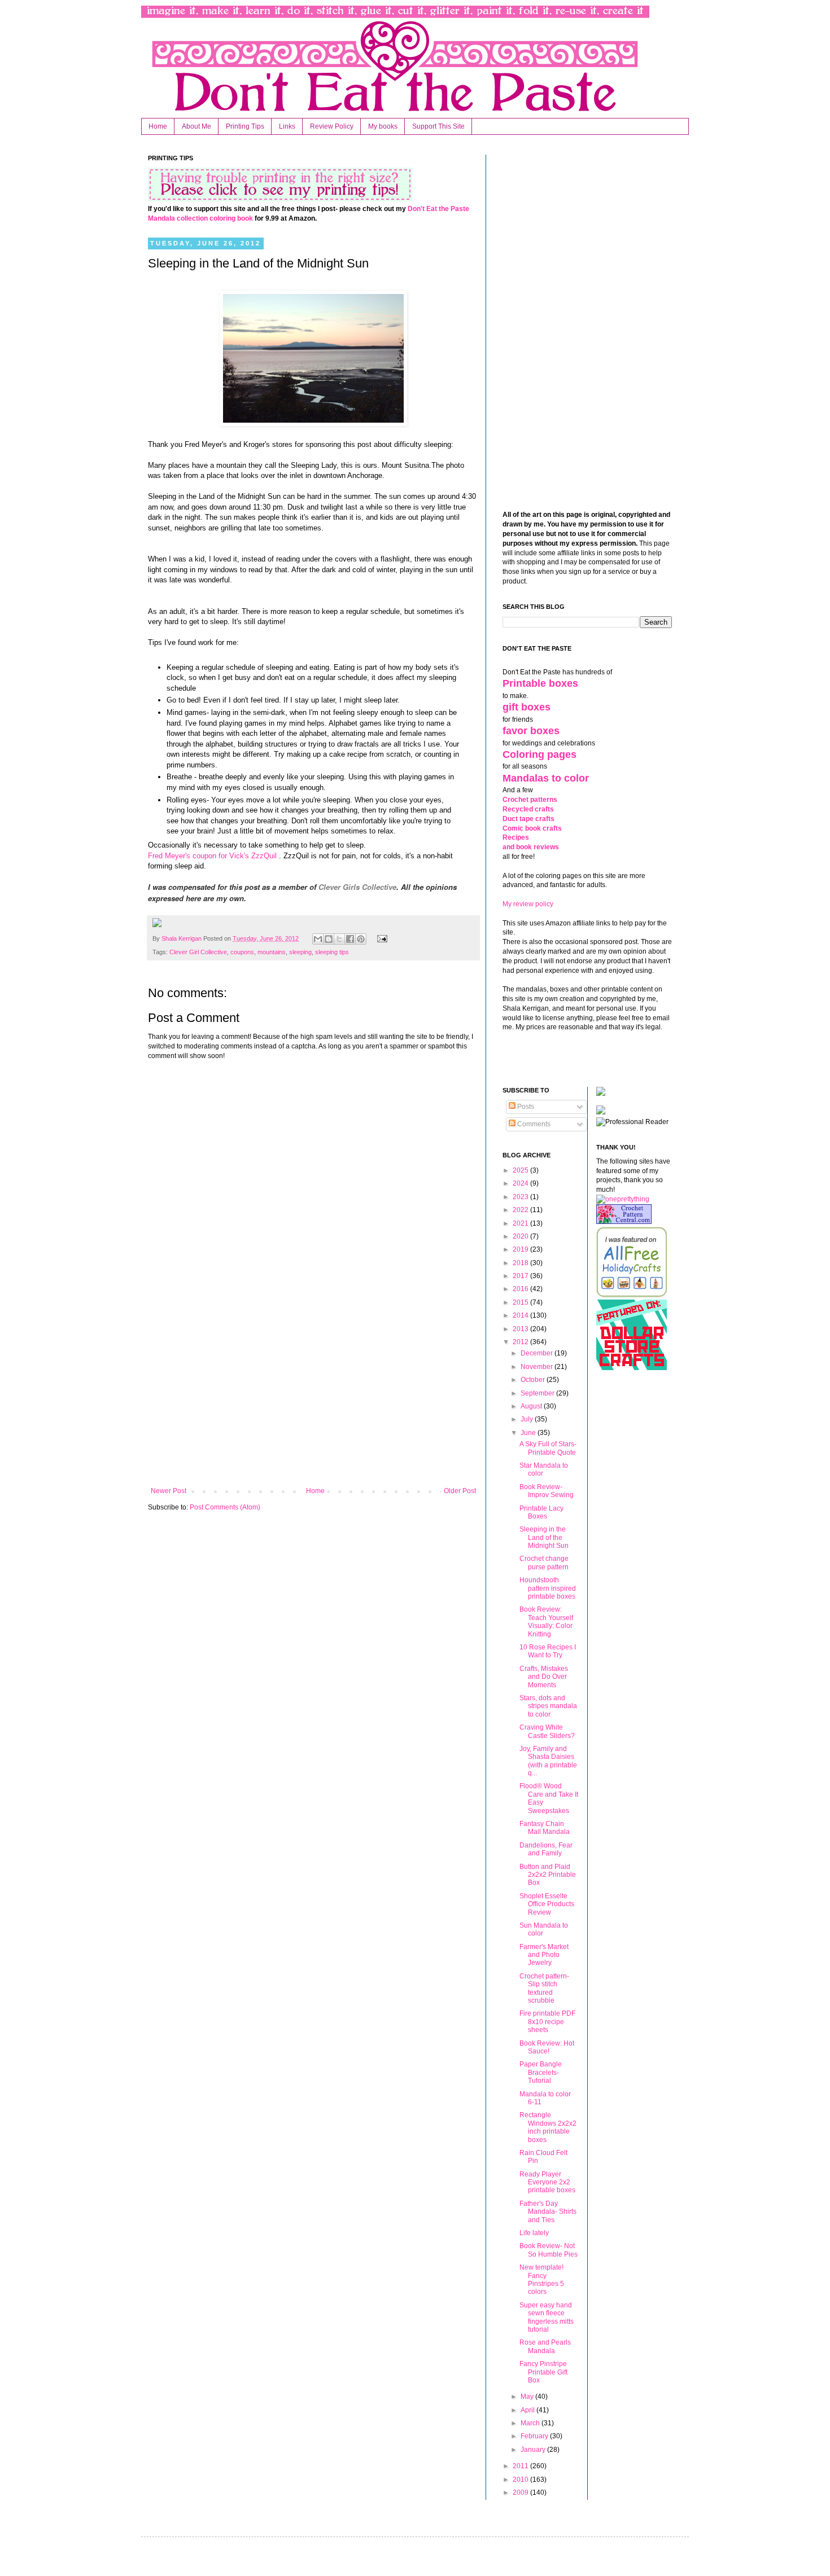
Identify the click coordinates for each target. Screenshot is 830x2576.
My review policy (528, 904)
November (538, 1367)
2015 (521, 1302)
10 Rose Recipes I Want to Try (548, 1651)
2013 (521, 1329)
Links (287, 126)
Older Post (460, 1491)
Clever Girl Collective (198, 952)
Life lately (534, 2233)
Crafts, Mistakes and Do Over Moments (544, 1677)
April (528, 2410)
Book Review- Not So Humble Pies (549, 2250)
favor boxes (531, 731)
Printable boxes (540, 683)
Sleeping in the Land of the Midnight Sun (544, 1537)
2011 (521, 2466)
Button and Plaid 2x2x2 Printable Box (548, 1875)
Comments (533, 1124)
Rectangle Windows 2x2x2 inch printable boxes (548, 2127)
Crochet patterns (530, 800)
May (528, 2397)
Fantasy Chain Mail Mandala (545, 1828)
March (531, 2423)
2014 (521, 1315)
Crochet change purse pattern (544, 1563)
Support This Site (438, 126)
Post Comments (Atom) (225, 1507)
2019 (521, 1249)
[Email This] (318, 939)
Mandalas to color (546, 778)
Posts (525, 1107)
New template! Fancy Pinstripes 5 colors (542, 2279)
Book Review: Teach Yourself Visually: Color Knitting (546, 1621)
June (529, 1433)
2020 (521, 1236)
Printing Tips (245, 126)
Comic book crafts (532, 828)
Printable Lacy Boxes (541, 1512)
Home (158, 126)
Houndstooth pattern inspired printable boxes (548, 1588)
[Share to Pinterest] (361, 939)
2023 (521, 1197)
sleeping (300, 952)
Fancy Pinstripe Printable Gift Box (543, 2372)
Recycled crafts (528, 809)
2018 (521, 1263)
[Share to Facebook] (350, 939)
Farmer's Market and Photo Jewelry (544, 1955)
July (528, 1419)
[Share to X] (339, 939)
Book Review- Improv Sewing (547, 1491)
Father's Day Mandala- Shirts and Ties (548, 2212)
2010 (521, 2480)
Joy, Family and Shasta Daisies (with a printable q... (548, 1761)
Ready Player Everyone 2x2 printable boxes (547, 2182)
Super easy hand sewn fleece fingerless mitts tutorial (547, 2317)
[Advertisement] (313, 1394)
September (538, 1393)
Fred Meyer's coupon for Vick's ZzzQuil (212, 856)
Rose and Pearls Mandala (545, 2346)
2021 (521, 1223)
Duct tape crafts (528, 819)
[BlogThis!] (329, 939)
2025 (521, 1170)
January (534, 2450)
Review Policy (332, 126)
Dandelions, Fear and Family (546, 1849)
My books (383, 126)
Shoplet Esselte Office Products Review (547, 1904)
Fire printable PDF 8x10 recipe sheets (547, 2022)
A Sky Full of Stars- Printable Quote (548, 1448)
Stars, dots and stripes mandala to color (548, 1706)
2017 (521, 1276)
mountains (272, 952)
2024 (521, 1183)
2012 (521, 1342)
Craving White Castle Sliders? (547, 1731)
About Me (196, 126)
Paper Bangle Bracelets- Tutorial (541, 2072)
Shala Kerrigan (182, 938)
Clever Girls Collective (357, 887)
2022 (521, 1210)
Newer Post (169, 1491)
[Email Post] (380, 938)
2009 (521, 2492)
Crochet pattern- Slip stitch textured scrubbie (544, 1988)
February (535, 2436)
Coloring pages (539, 754)
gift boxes (527, 707)
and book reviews (531, 847)
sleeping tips (332, 952)
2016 (521, 1289)
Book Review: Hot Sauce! (547, 2047)
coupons (242, 952)
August (532, 1406)
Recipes (516, 837)
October (534, 1380)
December (538, 1353)
